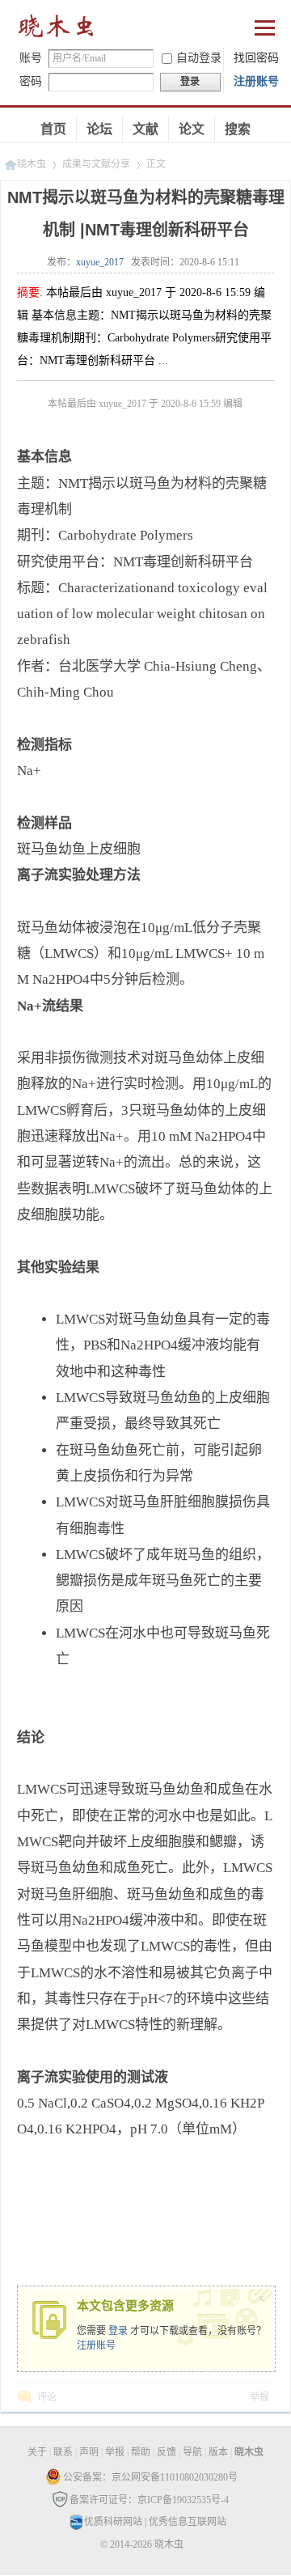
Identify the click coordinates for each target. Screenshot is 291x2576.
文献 (145, 129)
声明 (89, 2452)
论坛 (99, 129)
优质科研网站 (113, 2522)
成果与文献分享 (96, 164)
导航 (192, 2452)
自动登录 (199, 58)
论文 (192, 129)
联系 (63, 2452)
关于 (37, 2452)
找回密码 (256, 58)
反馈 (167, 2452)
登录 (118, 2331)
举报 (259, 2397)
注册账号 (256, 81)
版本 (218, 2452)
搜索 (238, 129)
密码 (31, 81)
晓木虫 (57, 30)
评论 (47, 2397)
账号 (31, 58)
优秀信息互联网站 (188, 2522)
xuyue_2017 (100, 262)
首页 (53, 129)
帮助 (141, 2452)
